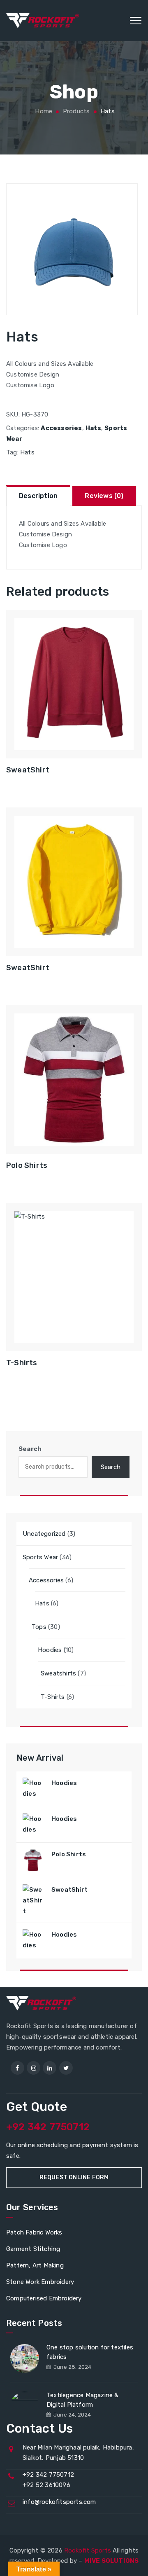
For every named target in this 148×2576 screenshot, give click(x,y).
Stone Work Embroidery (40, 2282)
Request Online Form (74, 2177)
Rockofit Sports (88, 2550)
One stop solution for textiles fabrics (90, 2352)
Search (30, 1449)
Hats (93, 428)
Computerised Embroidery (44, 2298)
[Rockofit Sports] (43, 21)
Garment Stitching (33, 2249)
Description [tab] (38, 496)
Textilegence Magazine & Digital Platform (83, 2400)
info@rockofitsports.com (59, 2502)
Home (43, 111)
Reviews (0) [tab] (104, 496)
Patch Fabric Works (34, 2232)
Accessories (61, 428)
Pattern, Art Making (35, 2265)
